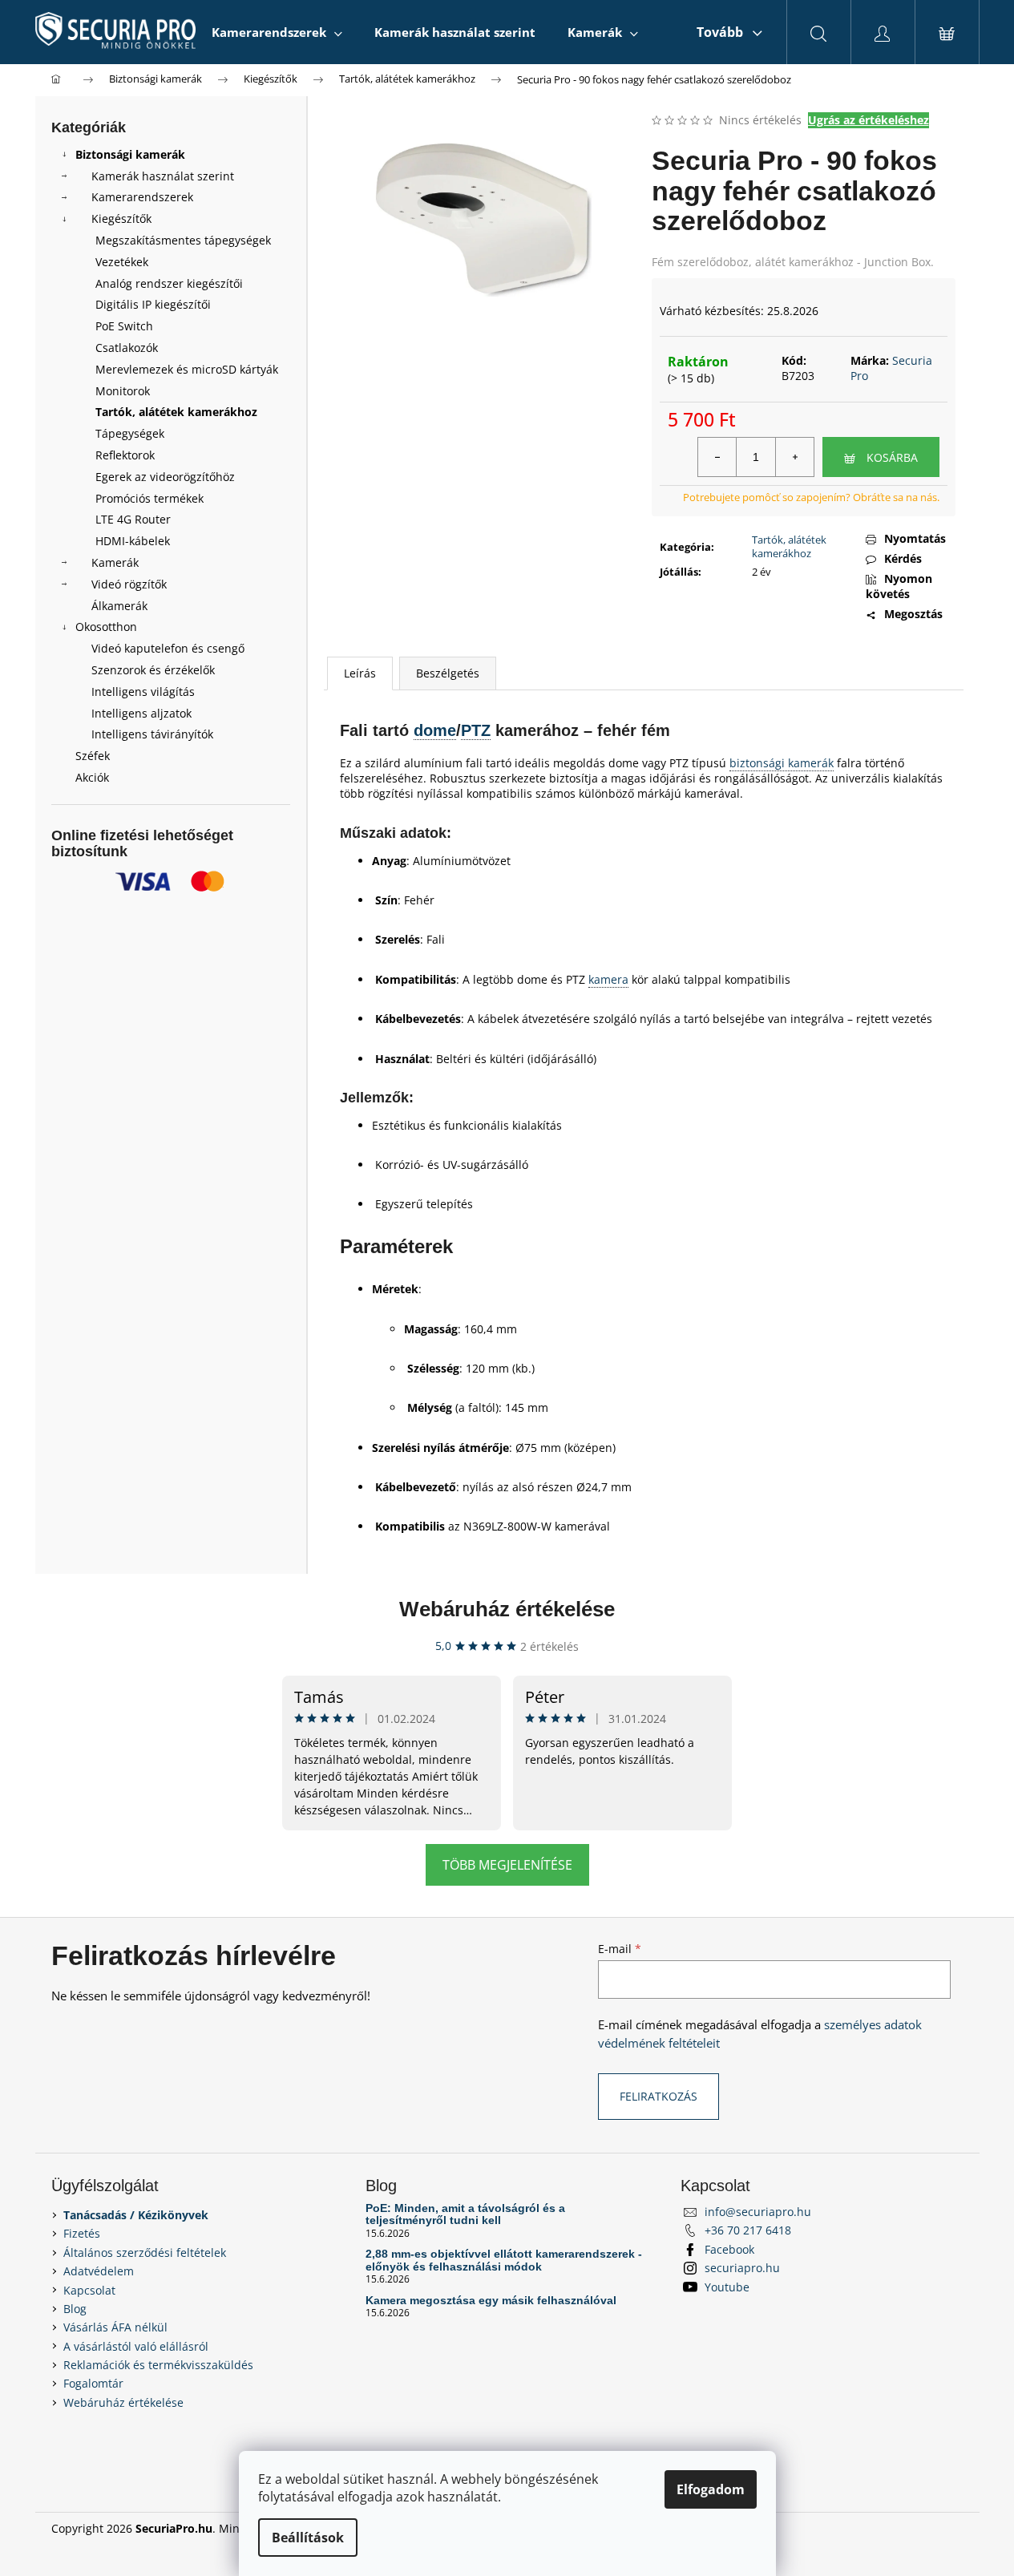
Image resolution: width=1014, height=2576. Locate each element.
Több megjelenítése (507, 1865)
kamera (608, 979)
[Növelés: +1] (794, 457)
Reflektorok (125, 455)
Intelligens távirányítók (152, 734)
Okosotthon (106, 627)
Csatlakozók (127, 348)
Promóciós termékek (149, 498)
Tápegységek (130, 433)
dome (435, 730)
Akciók (92, 777)
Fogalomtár (93, 2383)
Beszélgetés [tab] (448, 673)
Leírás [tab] (360, 673)
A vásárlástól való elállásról (136, 2346)
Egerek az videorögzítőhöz (165, 477)
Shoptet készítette (915, 2528)
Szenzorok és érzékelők (153, 670)
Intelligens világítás (143, 692)
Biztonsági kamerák (130, 154)
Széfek (93, 756)
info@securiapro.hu (758, 2212)
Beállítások (308, 2538)
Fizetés (82, 2233)
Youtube (727, 2287)
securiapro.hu (742, 2268)
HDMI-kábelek (133, 541)
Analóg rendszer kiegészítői (169, 283)
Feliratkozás (658, 2096)
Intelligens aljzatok (141, 713)
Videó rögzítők (129, 584)
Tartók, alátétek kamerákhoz (176, 412)
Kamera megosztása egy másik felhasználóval (491, 2301)
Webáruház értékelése (507, 1609)
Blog (75, 2309)
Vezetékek (122, 262)
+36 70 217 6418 (748, 2230)
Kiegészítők (121, 218)
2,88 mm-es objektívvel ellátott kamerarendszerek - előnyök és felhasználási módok (504, 2260)
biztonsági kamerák (782, 763)
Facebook (729, 2249)
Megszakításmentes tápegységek (183, 240)
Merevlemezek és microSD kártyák (187, 369)
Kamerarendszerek (142, 197)
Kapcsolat (89, 2290)
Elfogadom (711, 2489)
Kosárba (892, 457)
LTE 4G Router (133, 519)
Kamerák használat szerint (163, 176)
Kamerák (115, 562)
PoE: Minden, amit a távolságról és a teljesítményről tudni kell (465, 2214)
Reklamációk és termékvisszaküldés (158, 2365)
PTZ (476, 730)
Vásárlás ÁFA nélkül (115, 2327)
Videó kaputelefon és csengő (168, 648)
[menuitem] (277, 32)
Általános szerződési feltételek (145, 2252)
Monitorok (123, 391)
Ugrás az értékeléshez (869, 120)
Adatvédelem (99, 2271)
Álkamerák (119, 606)
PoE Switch (124, 326)
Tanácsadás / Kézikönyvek (136, 2215)
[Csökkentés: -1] (717, 457)
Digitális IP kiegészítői (153, 304)
